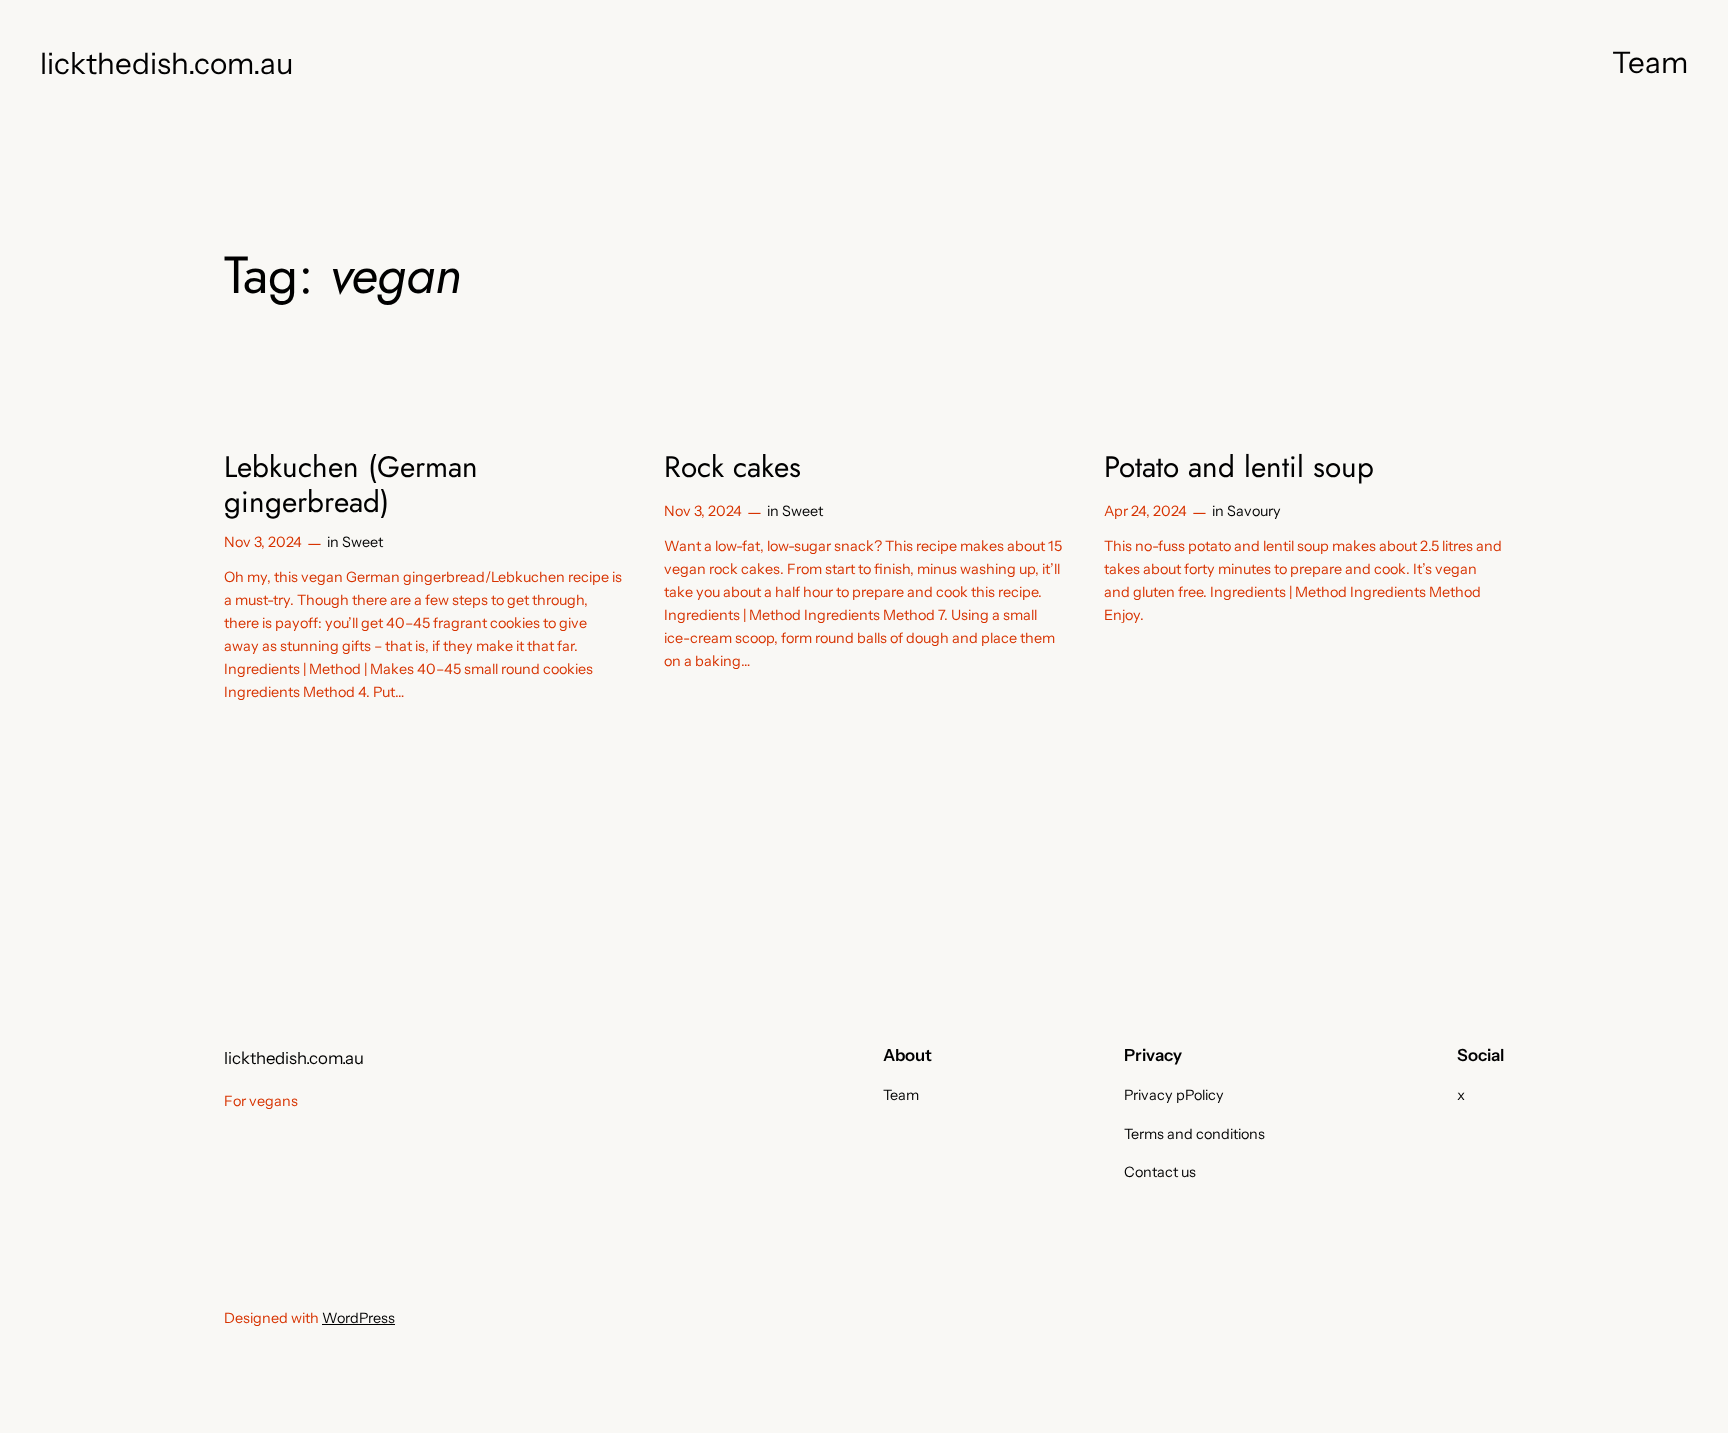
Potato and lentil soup (1239, 467)
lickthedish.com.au (166, 63)
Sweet (362, 542)
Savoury (1254, 511)
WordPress (358, 1318)
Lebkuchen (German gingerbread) (351, 484)
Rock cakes (732, 467)
